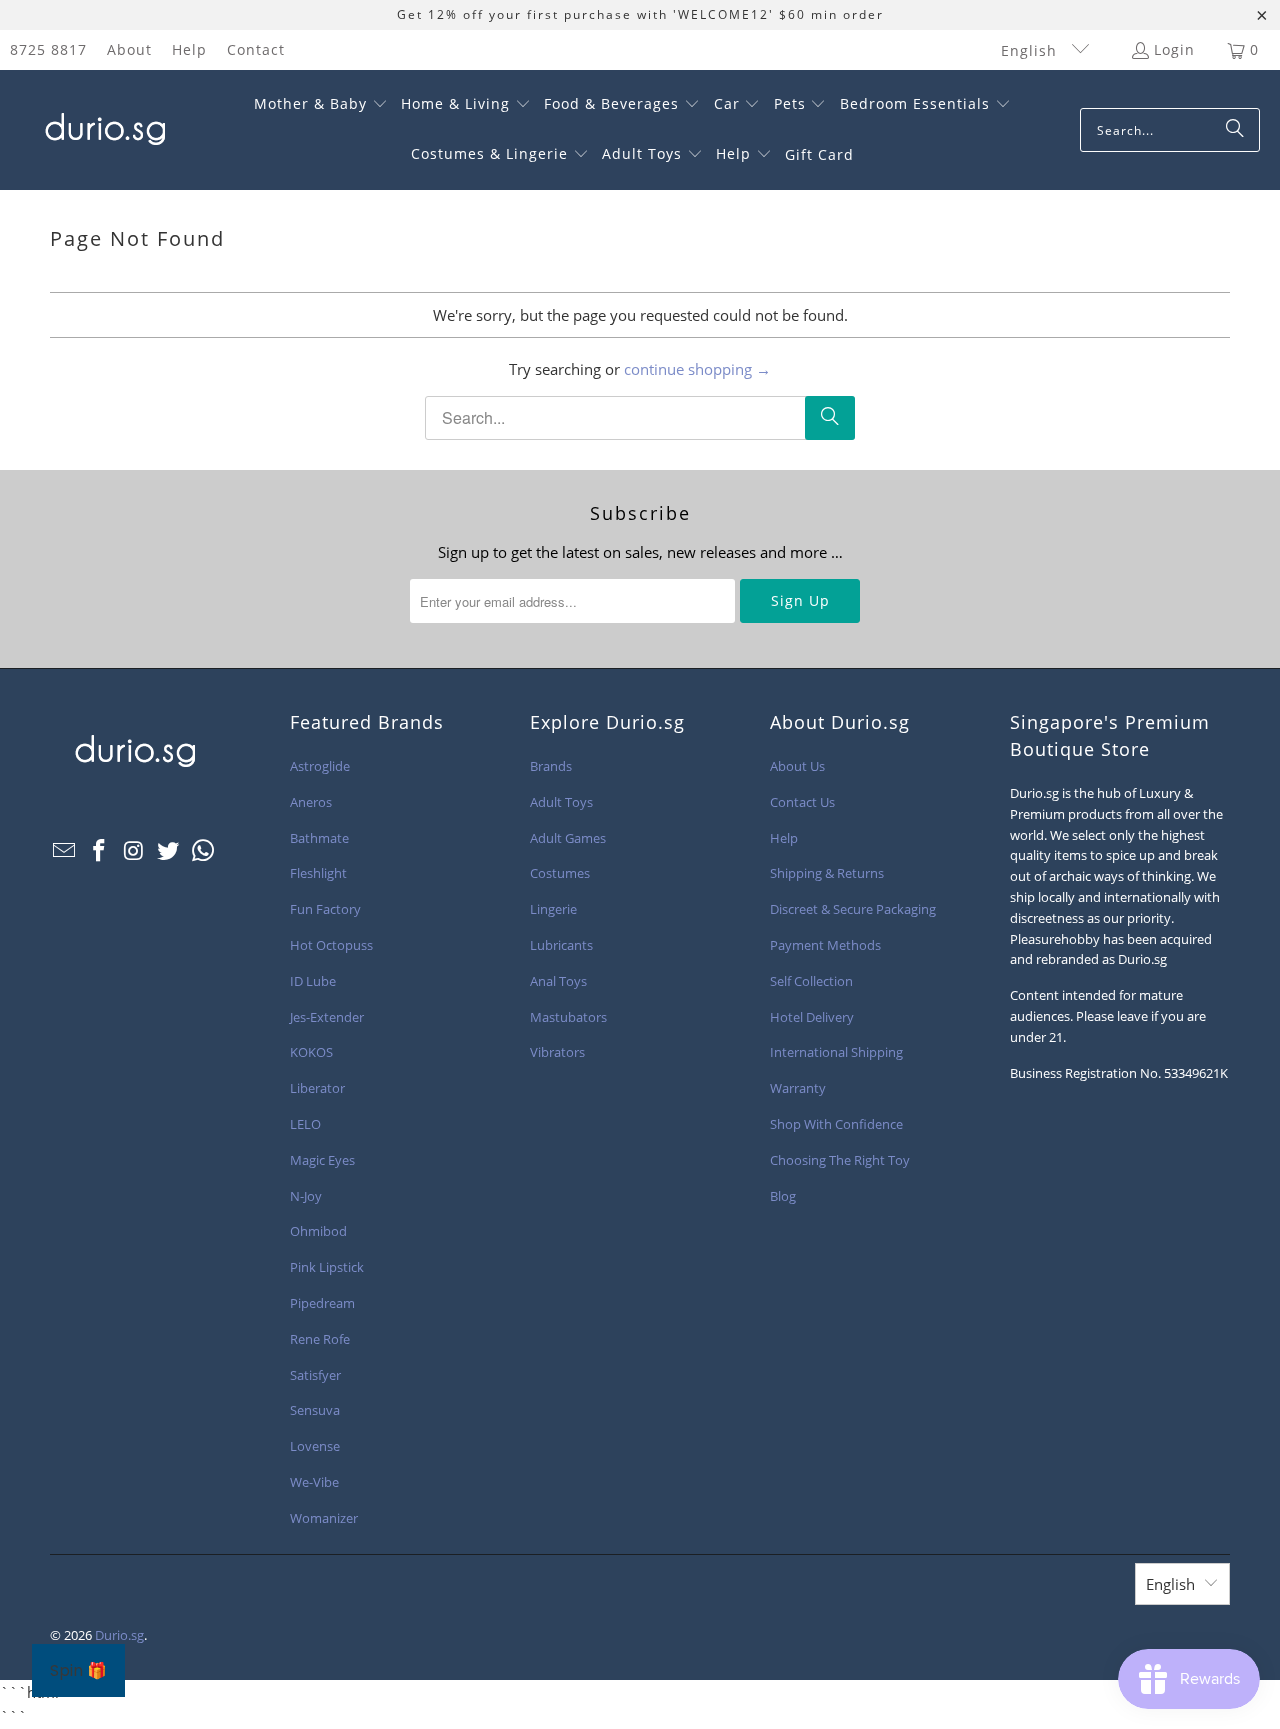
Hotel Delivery (812, 1017)
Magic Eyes (322, 1160)
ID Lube (313, 981)
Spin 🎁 (78, 1670)
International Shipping (836, 1052)
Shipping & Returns (827, 873)
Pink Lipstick (327, 1267)
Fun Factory (325, 909)
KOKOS (311, 1052)
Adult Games (568, 838)
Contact (256, 49)
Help (189, 49)
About (129, 49)
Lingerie (553, 909)
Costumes (560, 873)
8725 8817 (48, 49)
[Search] (1235, 130)
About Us (797, 766)
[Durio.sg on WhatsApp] (204, 851)
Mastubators (568, 1017)
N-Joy (306, 1196)
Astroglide (320, 766)
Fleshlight (318, 873)
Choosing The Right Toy (840, 1160)
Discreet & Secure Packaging (853, 909)
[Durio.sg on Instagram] (134, 851)
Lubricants (561, 945)
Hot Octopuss (331, 945)
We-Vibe (314, 1482)
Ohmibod (318, 1231)
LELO (305, 1124)
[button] (321, 105)
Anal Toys (558, 981)
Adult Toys (561, 802)
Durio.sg (119, 1635)
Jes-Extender (327, 1017)
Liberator (317, 1088)
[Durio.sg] (102, 130)
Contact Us (802, 802)
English (1031, 50)
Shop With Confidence (836, 1124)
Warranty (798, 1088)
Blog (783, 1196)
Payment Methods (825, 945)
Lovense (315, 1446)
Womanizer (324, 1518)
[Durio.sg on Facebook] (100, 851)
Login (1174, 49)
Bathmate (319, 838)
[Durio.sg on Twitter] (169, 851)
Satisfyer (315, 1375)
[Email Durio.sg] (65, 851)
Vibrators (557, 1052)
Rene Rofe (320, 1339)
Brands (551, 766)
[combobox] (1170, 130)
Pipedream (322, 1303)
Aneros (311, 802)
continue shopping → (697, 369)
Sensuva (315, 1410)
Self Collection (811, 981)
